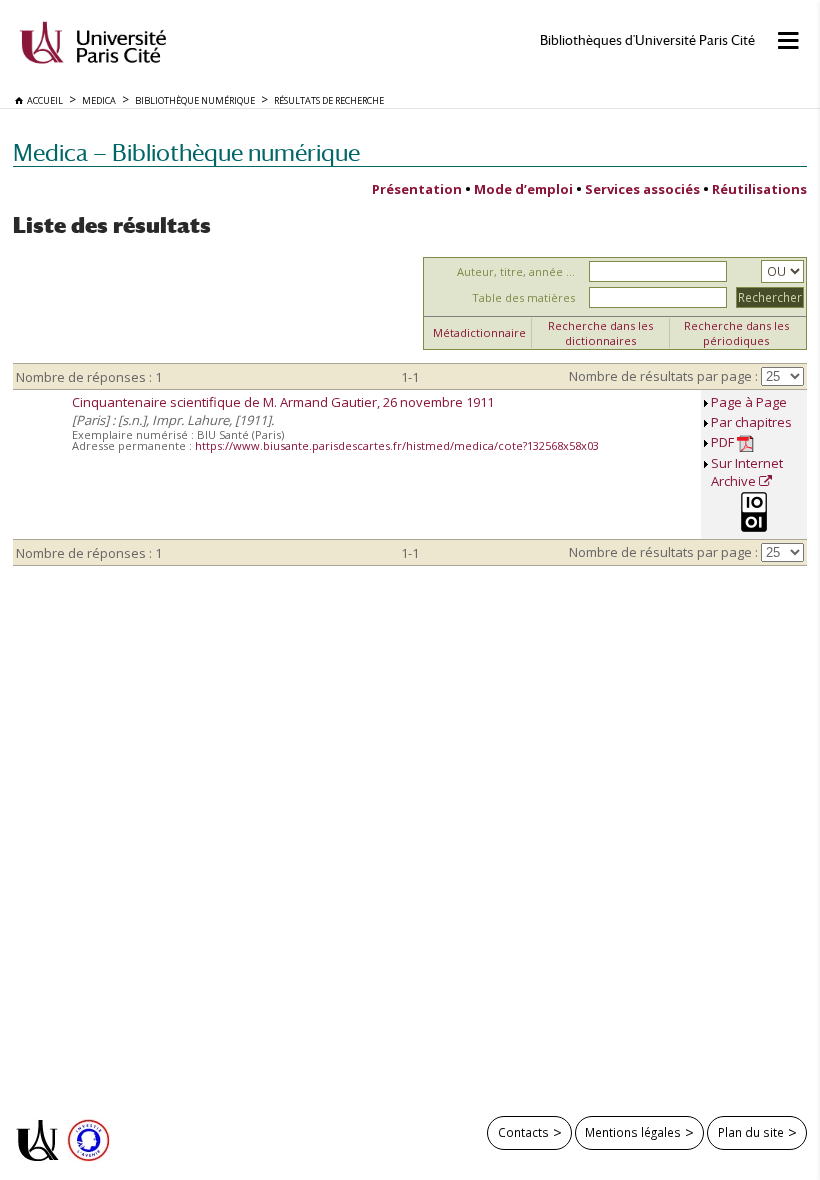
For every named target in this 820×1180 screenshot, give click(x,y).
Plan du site (751, 1132)
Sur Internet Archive (747, 472)
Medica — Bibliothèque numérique (186, 152)
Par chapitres (751, 422)
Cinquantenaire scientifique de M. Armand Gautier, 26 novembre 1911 (283, 402)
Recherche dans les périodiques (736, 333)
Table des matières (523, 297)
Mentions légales (633, 1132)
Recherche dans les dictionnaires (600, 333)
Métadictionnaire (479, 332)
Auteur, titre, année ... (516, 271)
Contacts (523, 1132)
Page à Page (749, 402)
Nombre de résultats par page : (663, 376)
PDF (724, 442)
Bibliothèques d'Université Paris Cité (647, 40)
